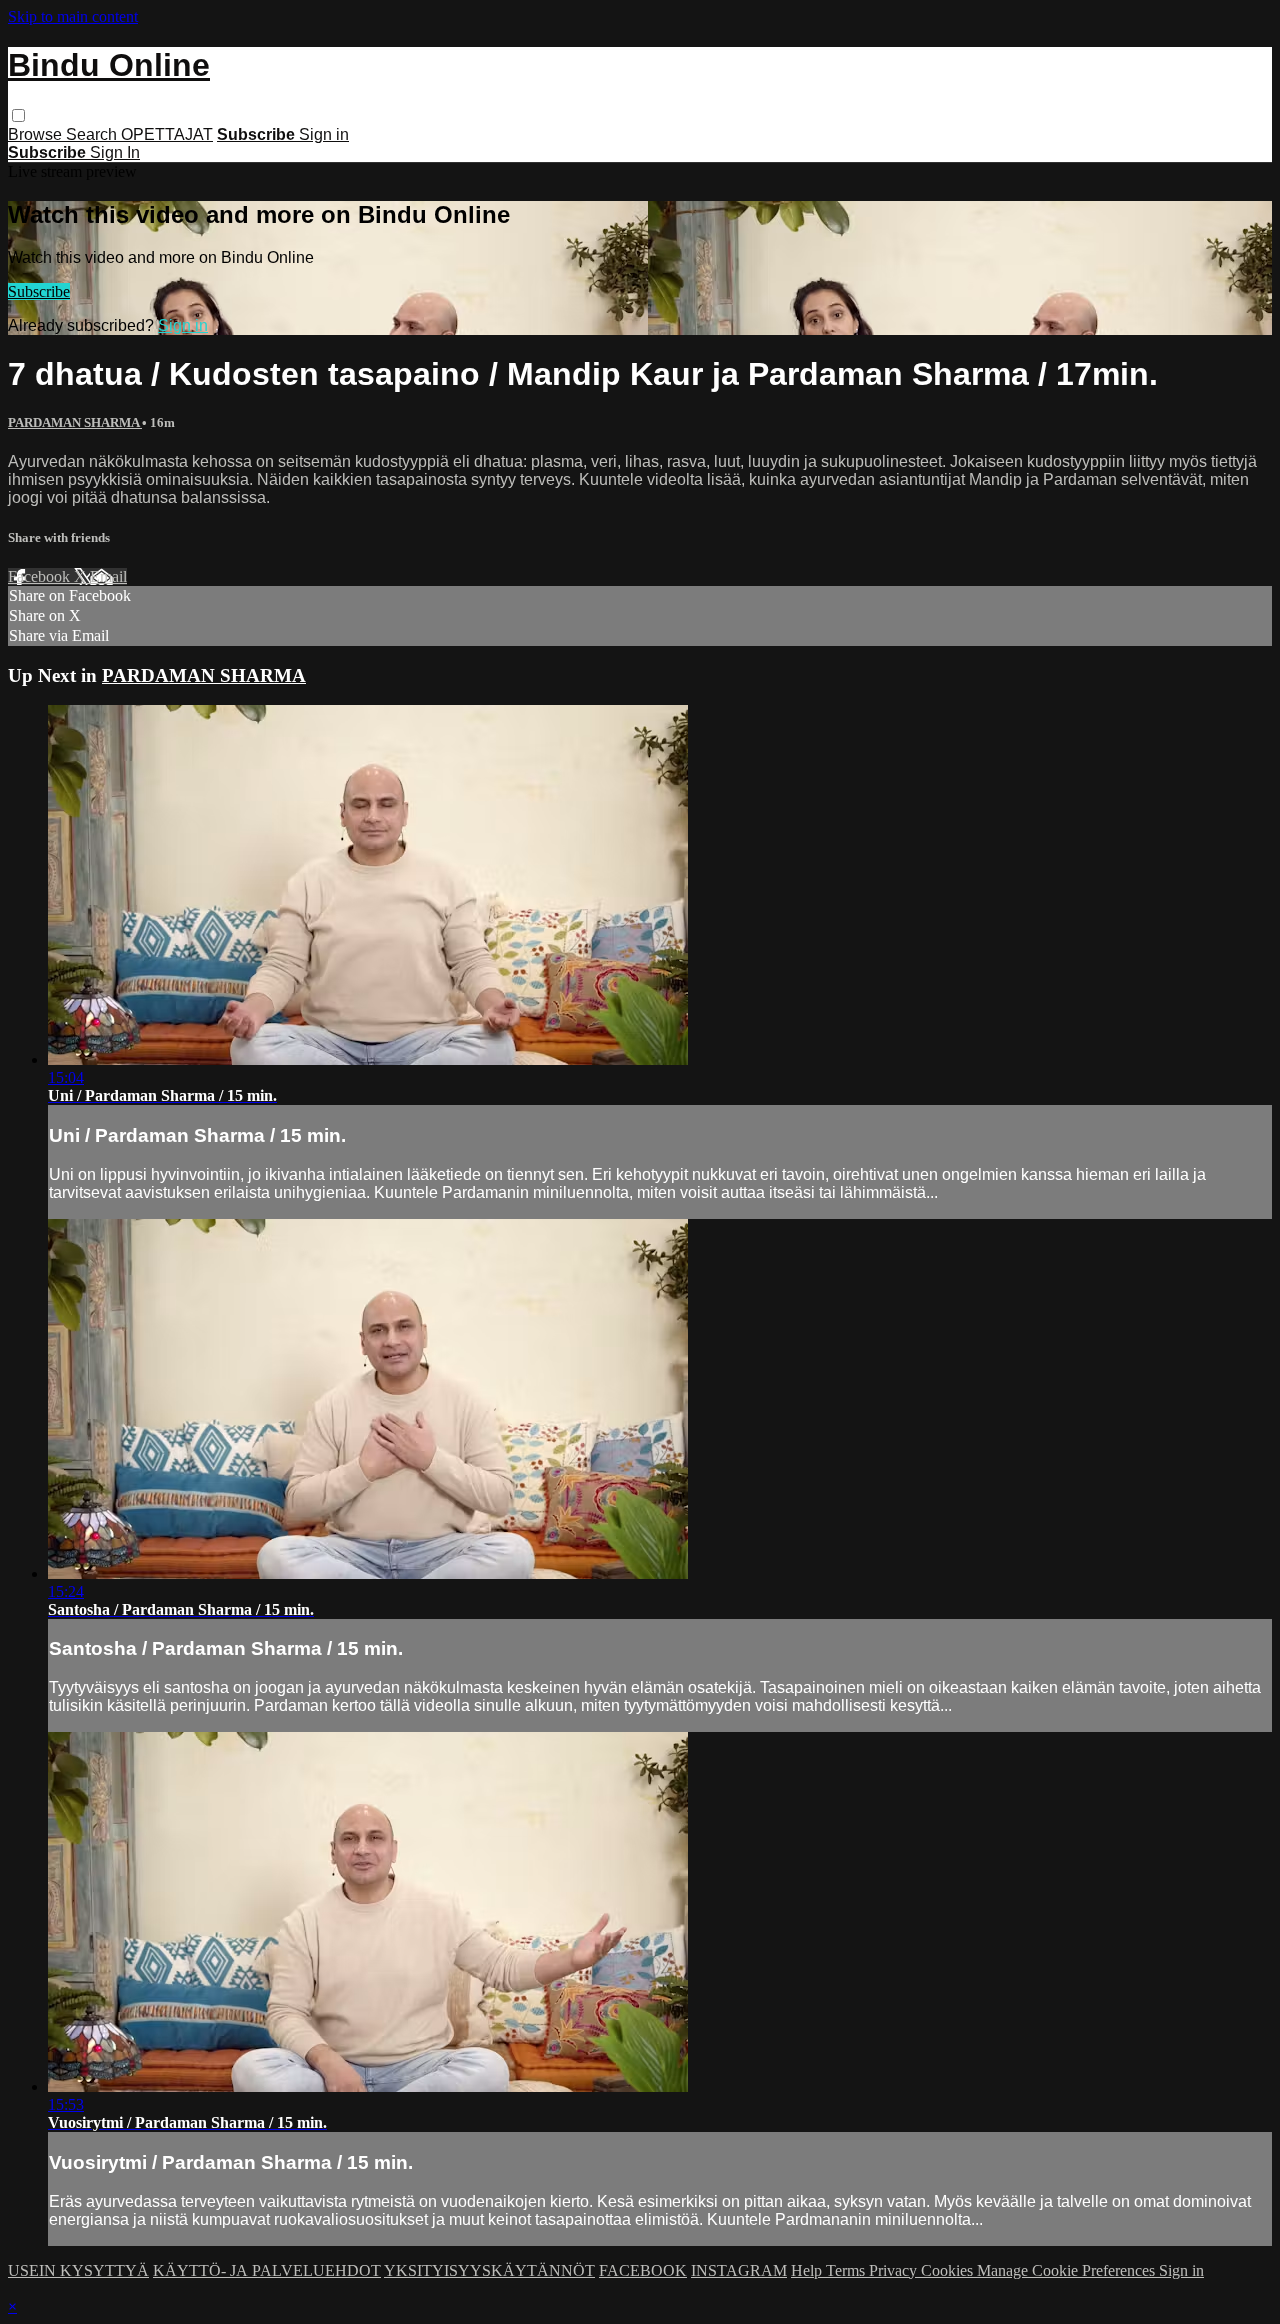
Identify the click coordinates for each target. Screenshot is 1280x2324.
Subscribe (39, 291)
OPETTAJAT (167, 134)
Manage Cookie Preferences (1068, 2270)
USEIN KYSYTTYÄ (78, 2270)
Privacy (895, 2270)
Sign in (324, 134)
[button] (18, 115)
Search (93, 134)
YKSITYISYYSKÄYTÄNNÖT (489, 2270)
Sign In (115, 152)
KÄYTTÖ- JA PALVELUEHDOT (267, 2270)
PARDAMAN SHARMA (75, 422)
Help (808, 2270)
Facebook (41, 576)
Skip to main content (73, 16)
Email (108, 576)
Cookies (949, 2270)
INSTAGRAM (739, 2270)
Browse (37, 134)
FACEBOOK (643, 2270)
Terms (847, 2270)
